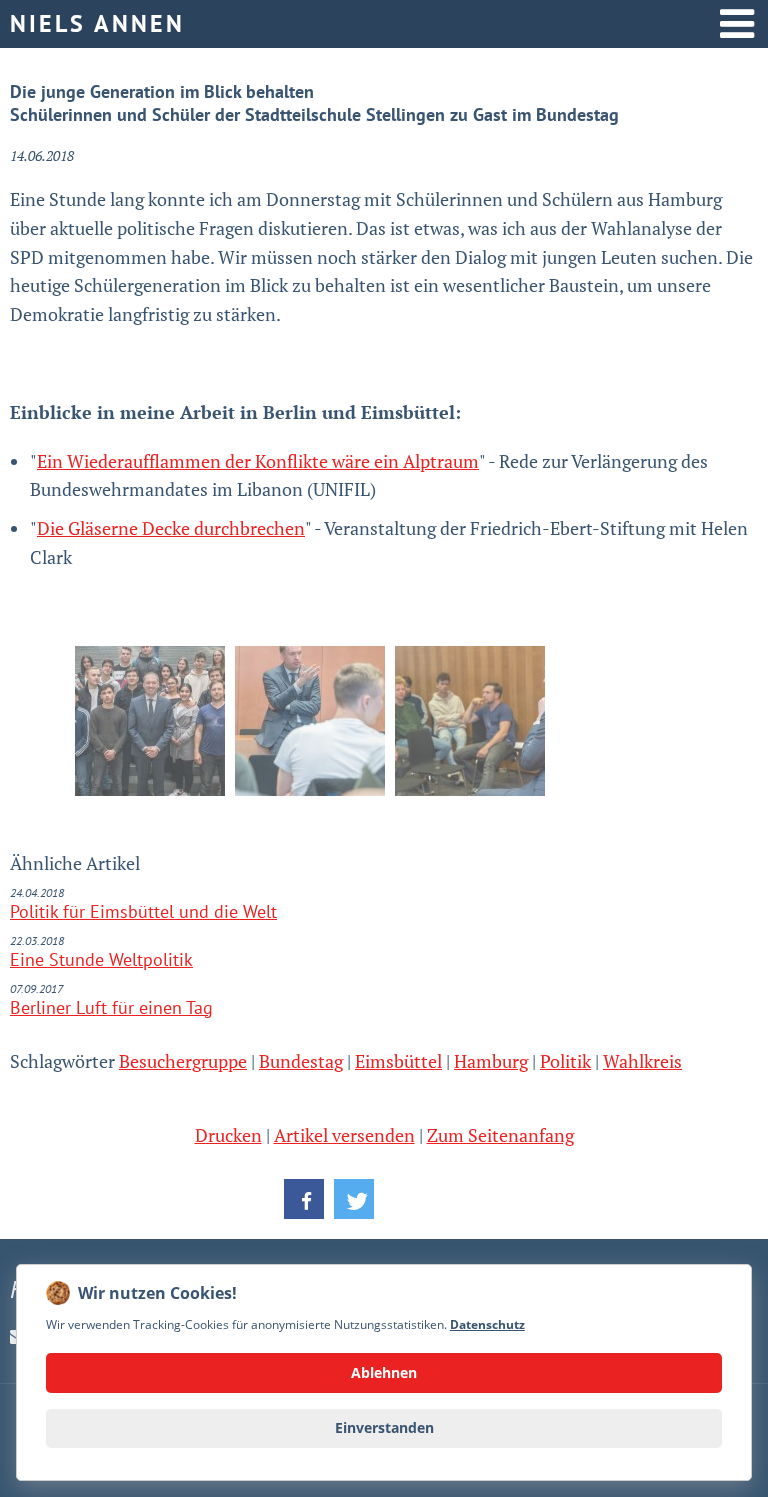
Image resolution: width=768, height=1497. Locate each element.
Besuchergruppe (183, 1061)
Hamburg (491, 1061)
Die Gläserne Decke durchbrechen (171, 528)
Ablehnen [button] (384, 1372)
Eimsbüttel (398, 1061)
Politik (565, 1061)
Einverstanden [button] (384, 1427)
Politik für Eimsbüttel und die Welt (143, 911)
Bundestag (301, 1061)
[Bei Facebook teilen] (304, 1199)
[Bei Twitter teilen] (354, 1199)
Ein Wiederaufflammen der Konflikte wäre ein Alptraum (258, 461)
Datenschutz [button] (487, 1324)
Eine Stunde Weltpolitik (101, 959)
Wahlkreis (642, 1061)
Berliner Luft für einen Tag (111, 1007)
